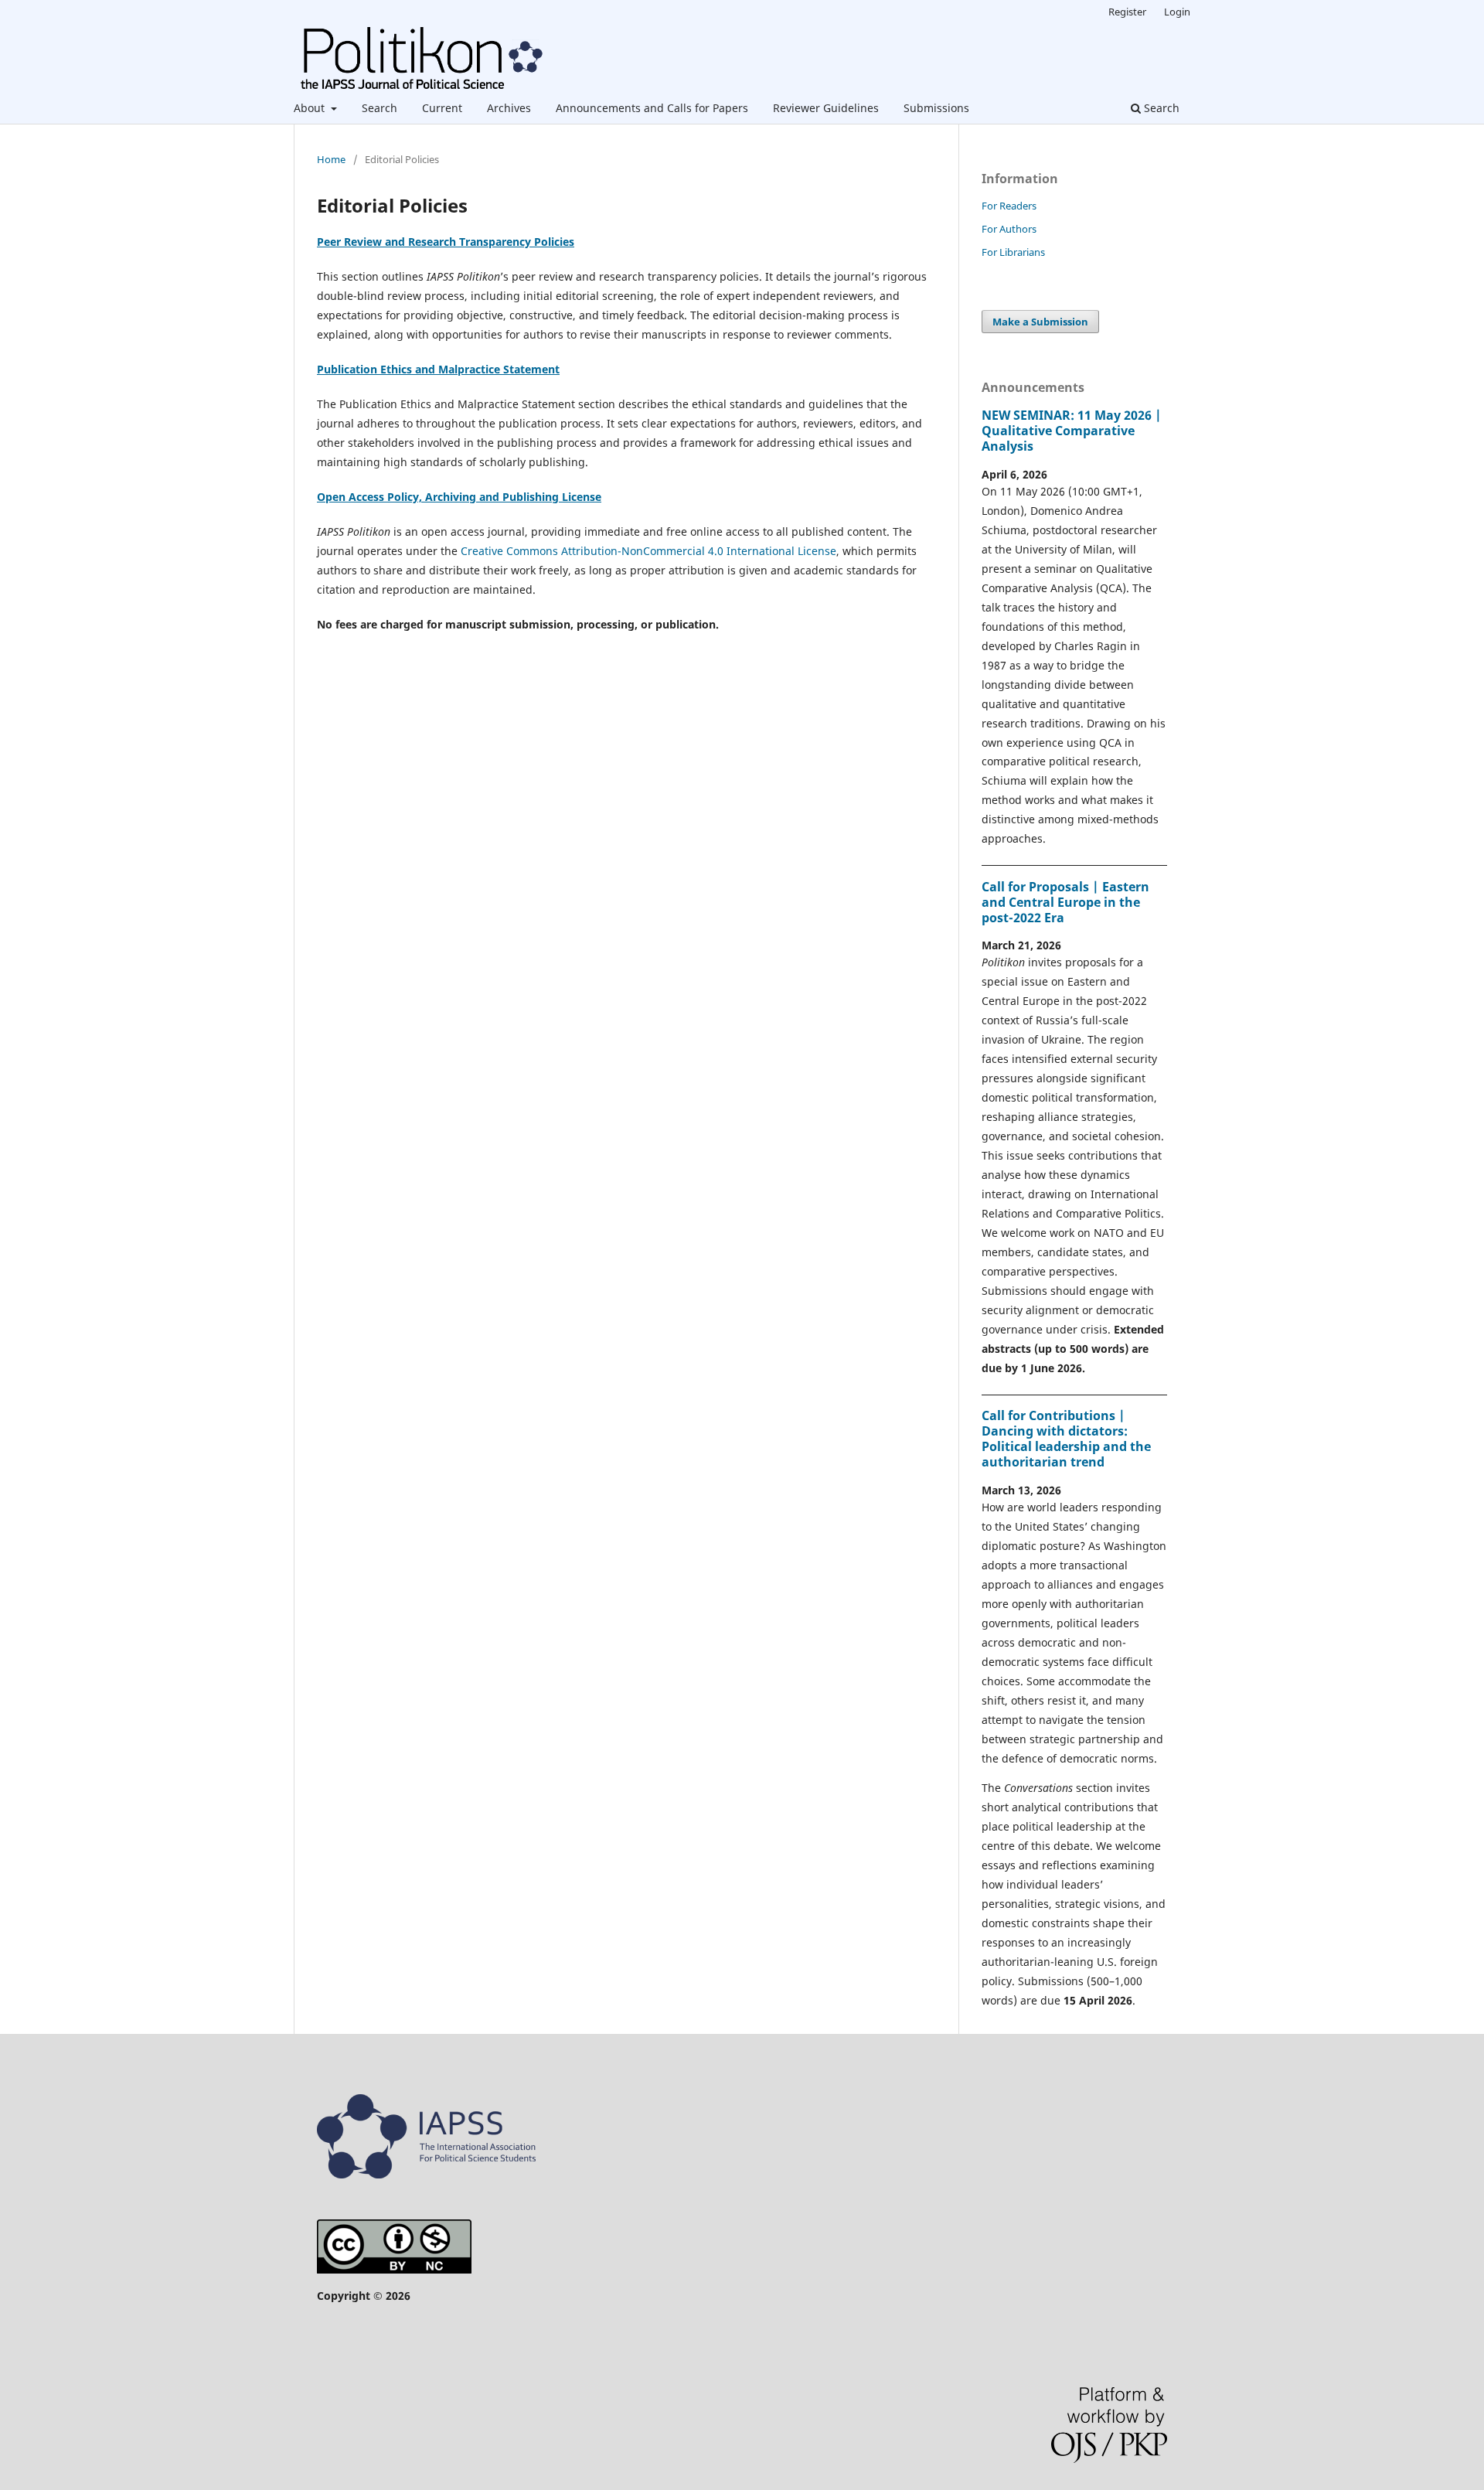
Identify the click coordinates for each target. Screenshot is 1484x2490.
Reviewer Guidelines (826, 108)
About (311, 108)
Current (442, 108)
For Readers (1009, 206)
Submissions (936, 108)
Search (380, 108)
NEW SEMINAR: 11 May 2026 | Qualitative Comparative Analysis (1072, 431)
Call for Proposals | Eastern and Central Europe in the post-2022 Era (1065, 902)
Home (331, 159)
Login (1177, 12)
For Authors (1009, 229)
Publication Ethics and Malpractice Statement (438, 369)
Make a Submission (1040, 322)
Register (1127, 12)
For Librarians (1013, 252)
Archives (509, 108)
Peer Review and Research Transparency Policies (446, 242)
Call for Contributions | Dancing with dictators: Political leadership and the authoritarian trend (1066, 1439)
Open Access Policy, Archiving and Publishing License (459, 497)
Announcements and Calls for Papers (652, 108)
